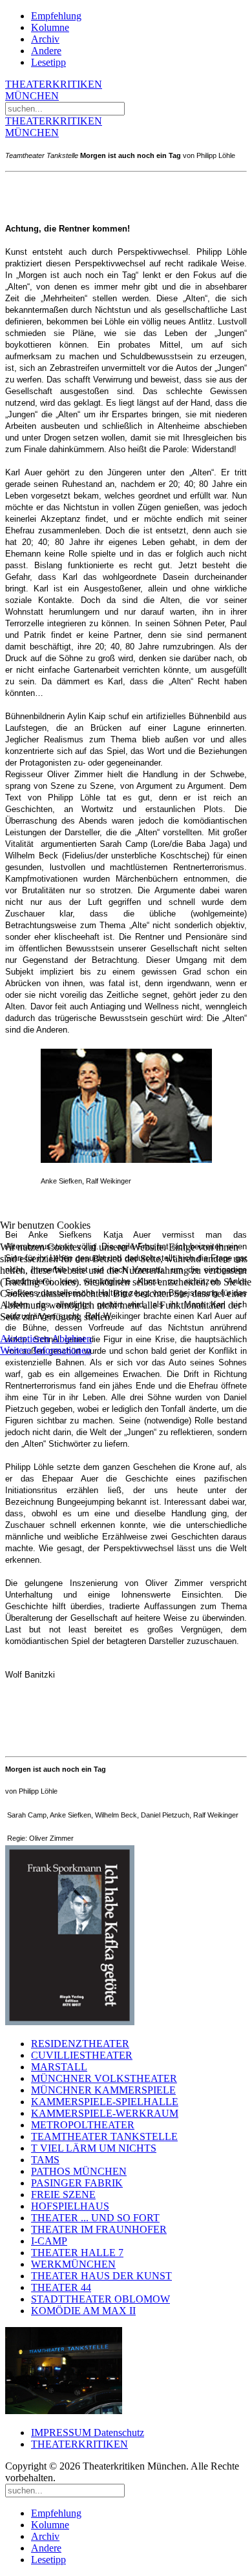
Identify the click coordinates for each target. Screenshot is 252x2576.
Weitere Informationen (46, 1350)
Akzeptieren (25, 1339)
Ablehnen (72, 1339)
